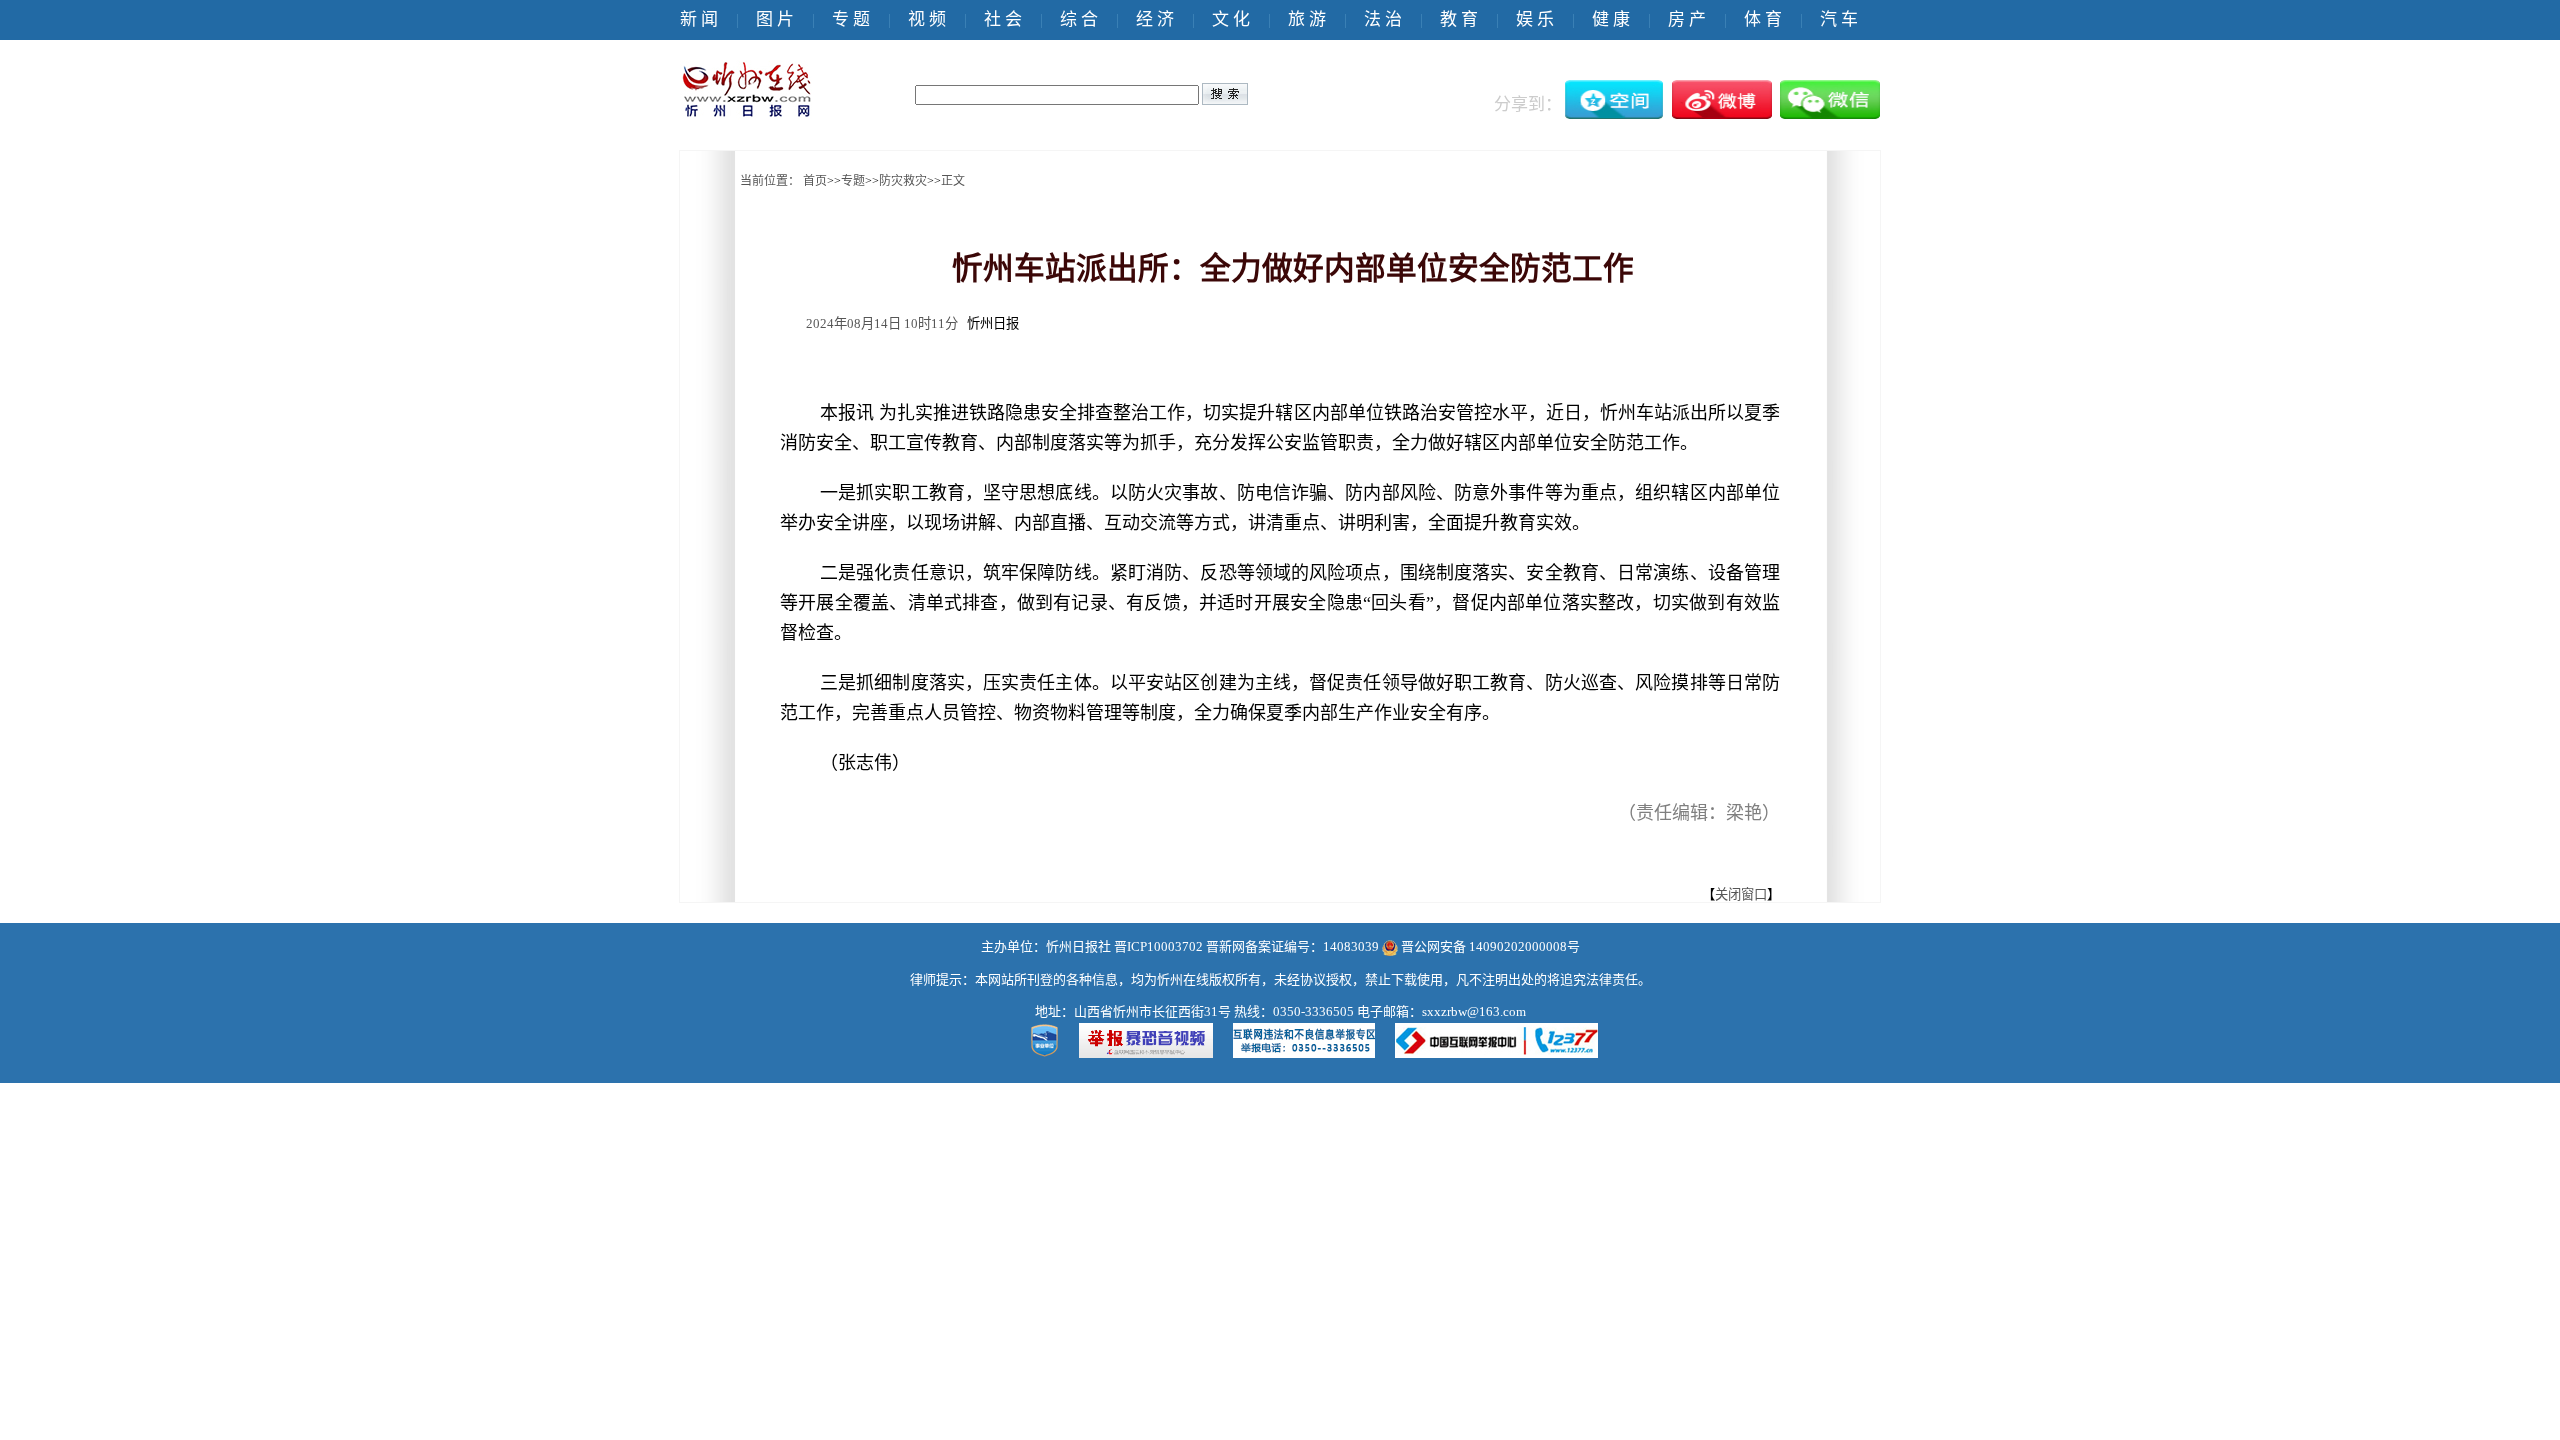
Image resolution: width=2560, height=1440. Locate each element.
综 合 (1079, 19)
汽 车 (1839, 19)
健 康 (1611, 19)
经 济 (1155, 19)
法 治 (1383, 19)
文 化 (1231, 19)
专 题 (851, 19)
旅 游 (1307, 19)
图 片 (775, 19)
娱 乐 (1535, 19)
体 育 (1763, 19)
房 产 (1687, 19)
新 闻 (699, 19)
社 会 (1003, 19)
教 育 (1459, 19)
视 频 (927, 19)
